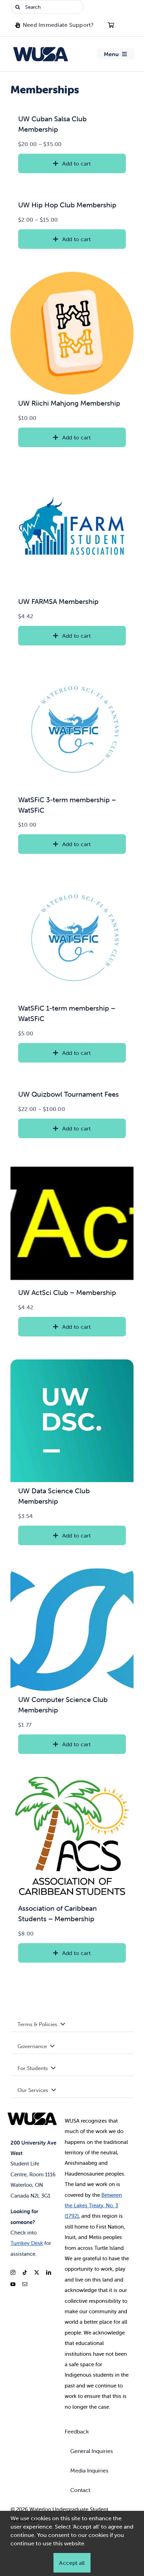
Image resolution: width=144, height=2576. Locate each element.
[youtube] (13, 2284)
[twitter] (37, 2272)
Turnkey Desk (27, 2243)
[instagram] (13, 2272)
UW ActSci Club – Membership (67, 1292)
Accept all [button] (72, 2563)
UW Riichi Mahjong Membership (69, 403)
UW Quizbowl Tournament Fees (69, 1094)
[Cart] (111, 25)
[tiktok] (25, 2272)
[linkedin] (49, 2272)
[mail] (25, 2284)
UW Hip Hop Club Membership (67, 205)
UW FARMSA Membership (58, 601)
